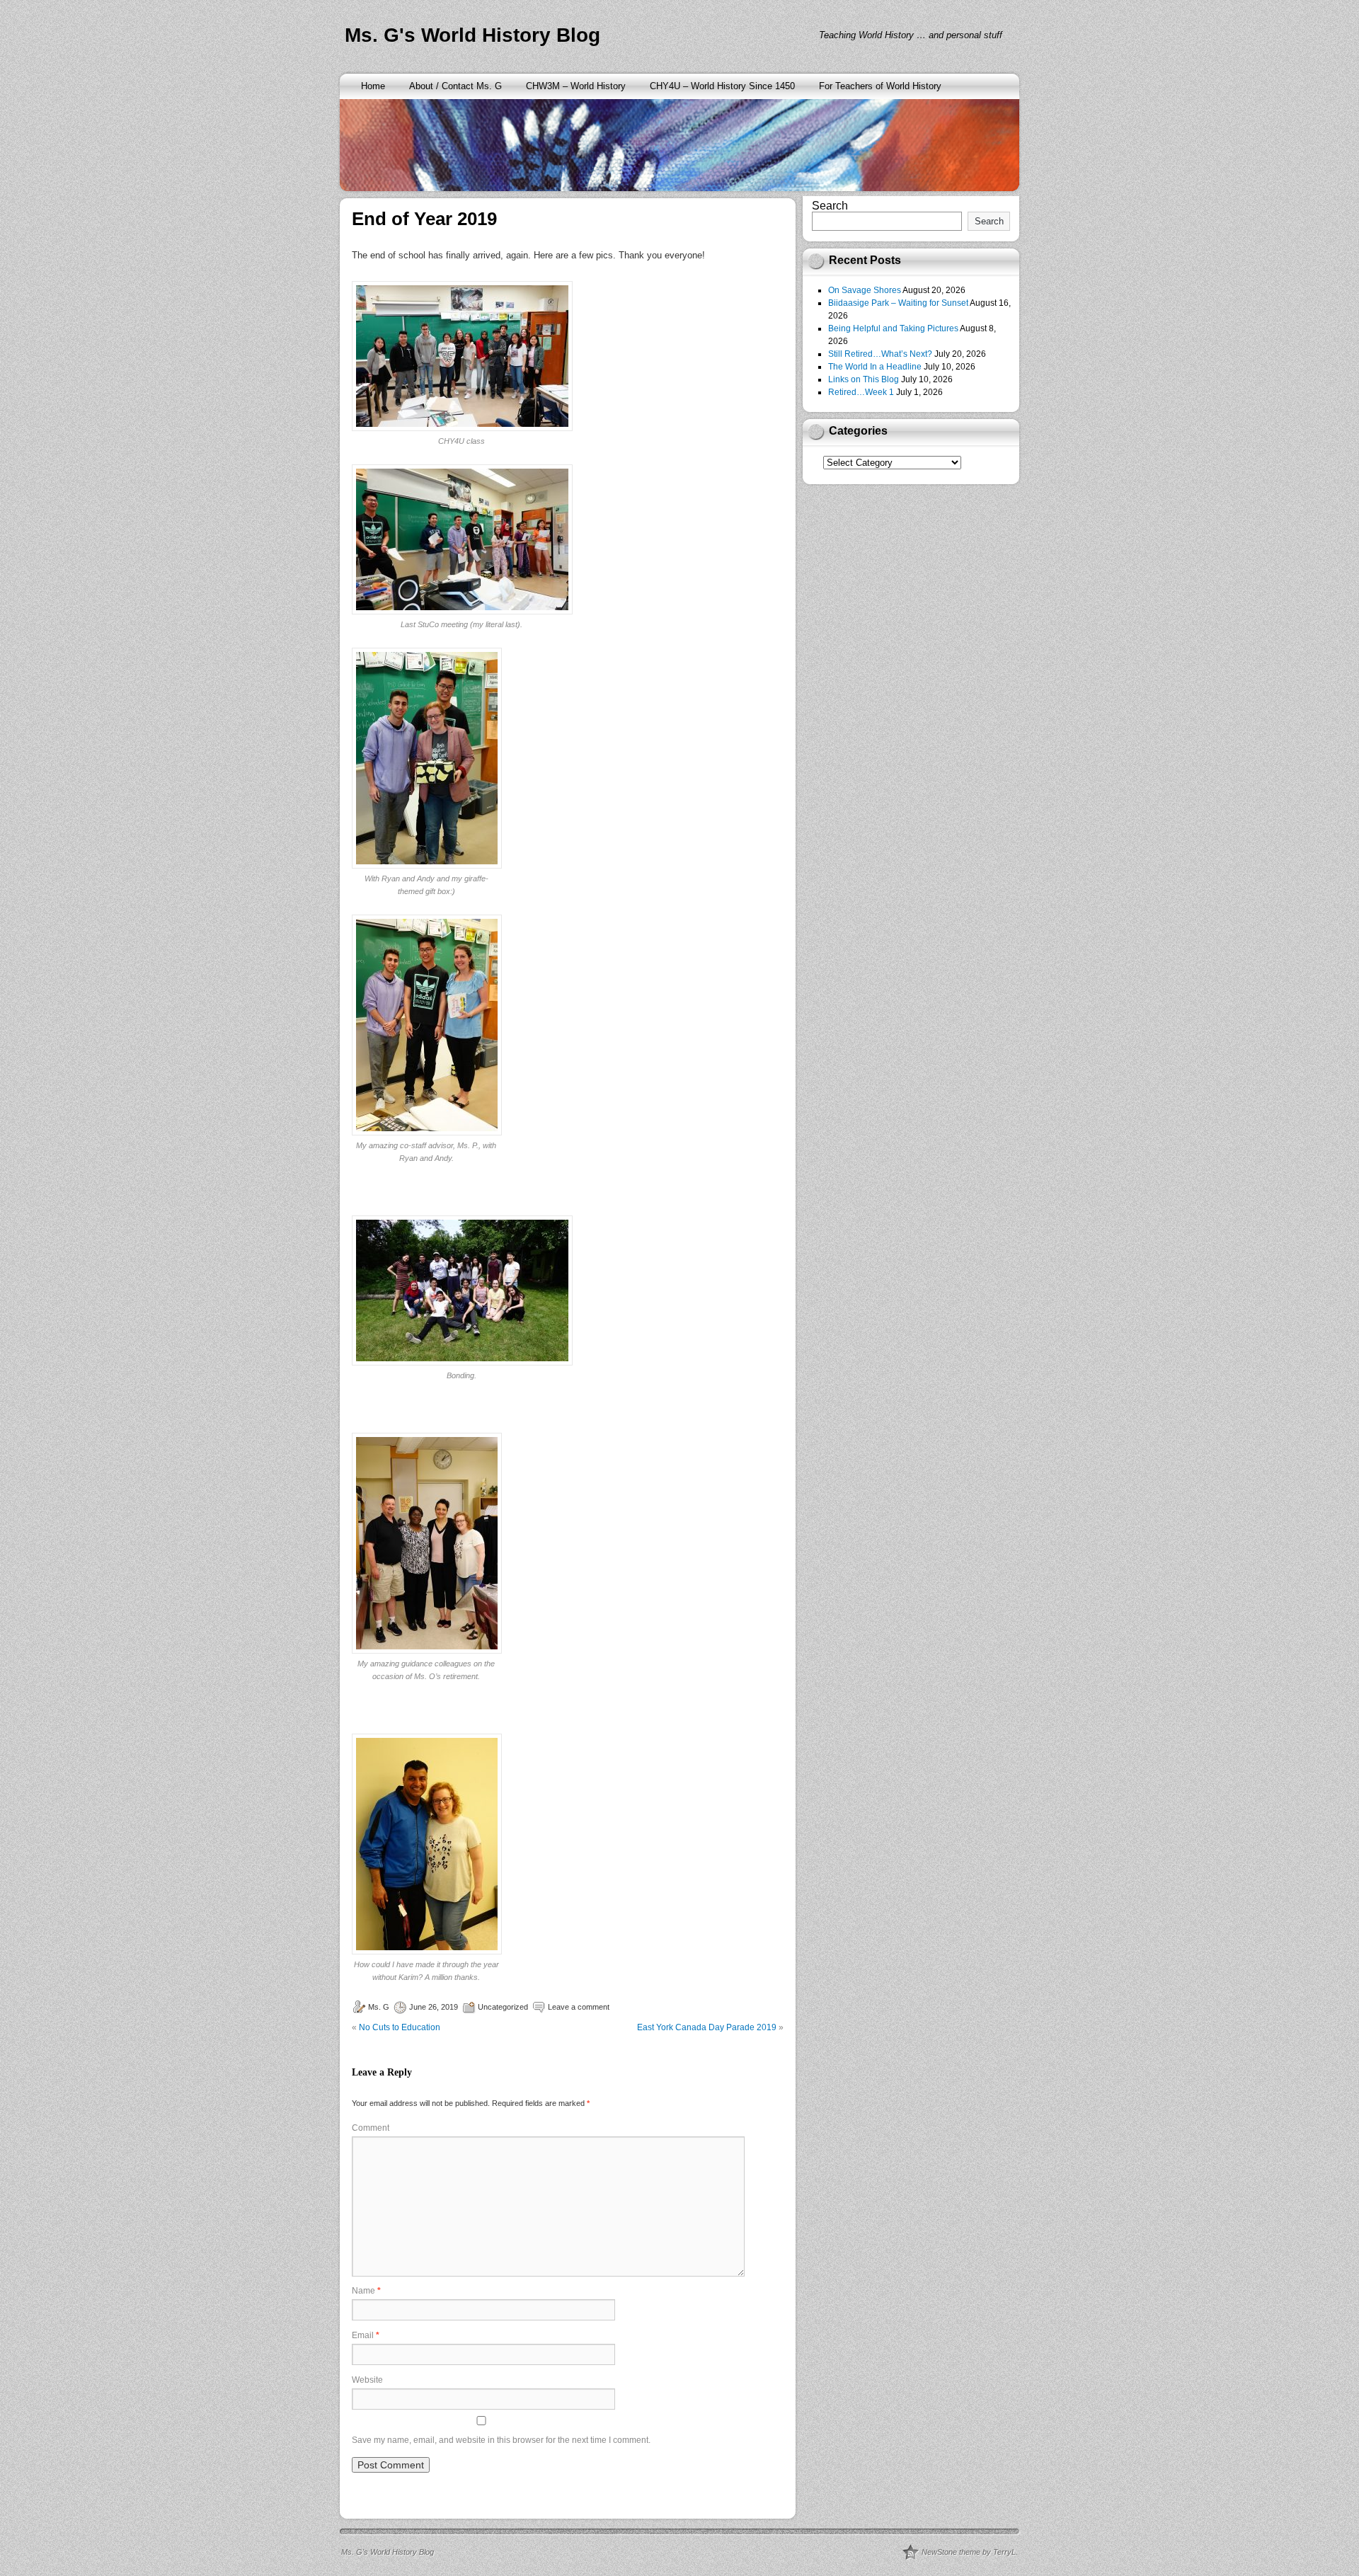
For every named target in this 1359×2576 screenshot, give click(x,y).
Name (366, 2291)
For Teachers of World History (880, 86)
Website (367, 2380)
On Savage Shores (865, 290)
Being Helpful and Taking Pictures (893, 328)
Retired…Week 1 (861, 392)
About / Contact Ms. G (455, 86)
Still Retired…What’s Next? (880, 354)
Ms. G (379, 2007)
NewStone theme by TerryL (969, 2552)
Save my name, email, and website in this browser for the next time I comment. (501, 2440)
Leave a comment (579, 2007)
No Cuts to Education (400, 2027)
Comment (371, 2128)
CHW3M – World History (576, 86)
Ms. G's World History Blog (472, 35)
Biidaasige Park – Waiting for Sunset (898, 303)
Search (830, 206)
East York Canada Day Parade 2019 (707, 2027)
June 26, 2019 (434, 2007)
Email (366, 2335)
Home (373, 86)
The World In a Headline (875, 367)
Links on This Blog (864, 379)
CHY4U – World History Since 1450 (722, 86)
